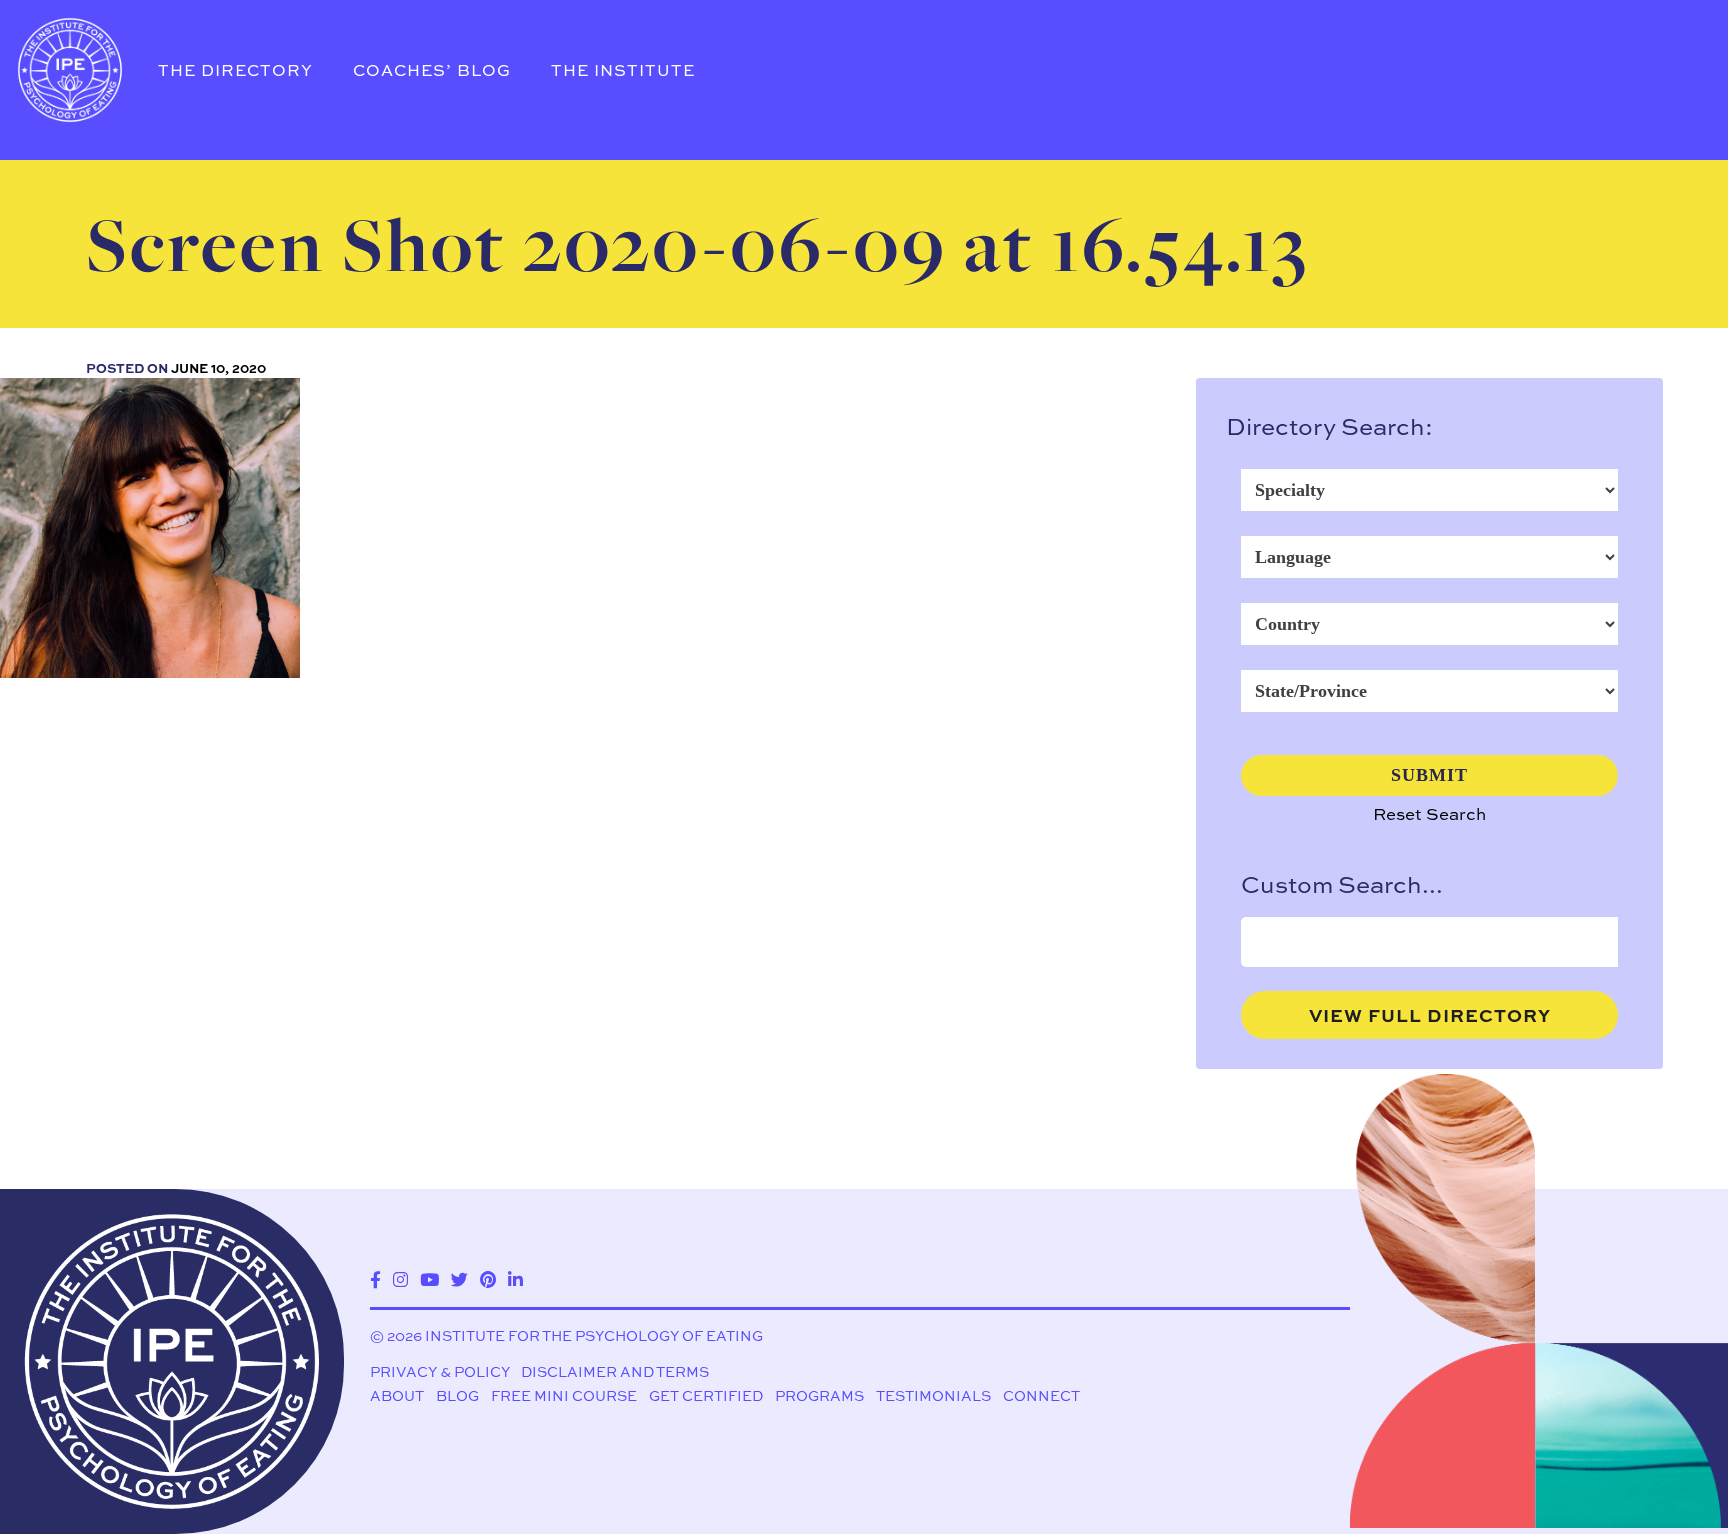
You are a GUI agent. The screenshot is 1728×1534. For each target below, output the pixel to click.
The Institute (623, 70)
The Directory (235, 70)
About (397, 1395)
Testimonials (933, 1395)
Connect (1041, 1395)
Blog (457, 1395)
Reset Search (1429, 813)
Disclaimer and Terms (615, 1371)
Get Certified (706, 1395)
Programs (819, 1395)
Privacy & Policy (440, 1371)
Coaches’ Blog (432, 70)
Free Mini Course (564, 1395)
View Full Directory (1430, 1015)
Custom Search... (1342, 884)
